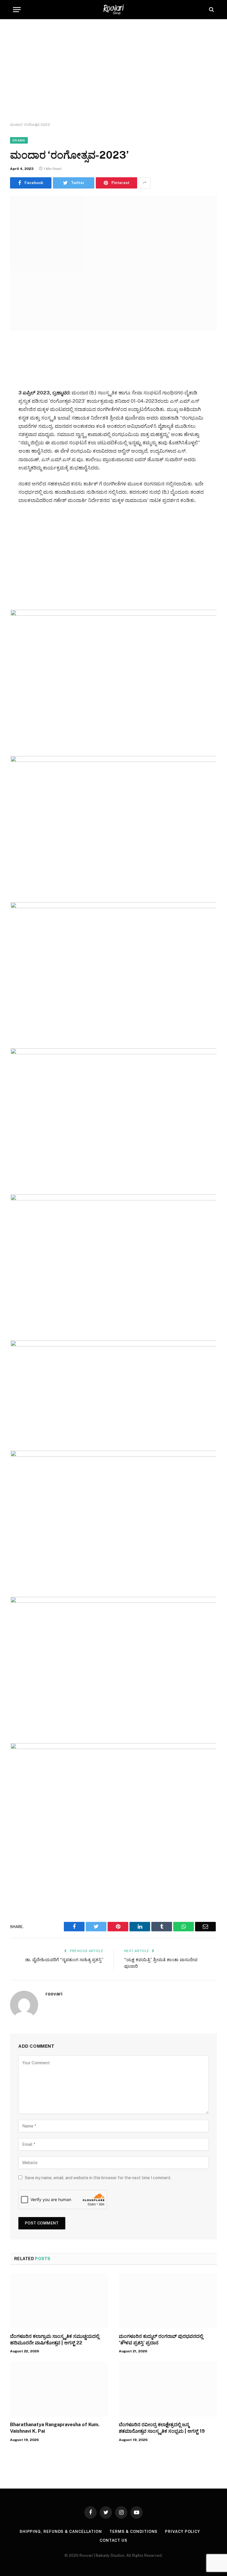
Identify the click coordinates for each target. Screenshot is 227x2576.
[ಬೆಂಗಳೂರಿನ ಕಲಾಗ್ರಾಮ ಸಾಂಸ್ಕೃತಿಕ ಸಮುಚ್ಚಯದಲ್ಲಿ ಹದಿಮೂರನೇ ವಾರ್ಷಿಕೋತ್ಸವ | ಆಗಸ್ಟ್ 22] (59, 2301)
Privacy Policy (183, 2532)
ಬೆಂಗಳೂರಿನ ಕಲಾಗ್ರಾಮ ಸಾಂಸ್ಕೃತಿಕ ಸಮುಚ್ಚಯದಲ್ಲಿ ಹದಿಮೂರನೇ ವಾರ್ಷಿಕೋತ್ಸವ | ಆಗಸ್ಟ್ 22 (55, 2339)
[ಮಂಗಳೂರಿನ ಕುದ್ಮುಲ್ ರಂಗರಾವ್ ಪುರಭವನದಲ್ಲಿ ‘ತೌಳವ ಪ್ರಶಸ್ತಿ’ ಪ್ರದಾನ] (168, 2301)
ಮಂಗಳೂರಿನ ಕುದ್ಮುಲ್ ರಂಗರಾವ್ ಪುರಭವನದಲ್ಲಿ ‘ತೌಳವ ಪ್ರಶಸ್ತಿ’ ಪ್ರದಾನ (161, 2339)
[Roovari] (113, 10)
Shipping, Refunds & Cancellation (61, 2532)
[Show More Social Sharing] (145, 183)
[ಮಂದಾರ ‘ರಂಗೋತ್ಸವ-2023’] (113, 263)
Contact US (113, 2540)
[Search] (211, 10)
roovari (54, 1994)
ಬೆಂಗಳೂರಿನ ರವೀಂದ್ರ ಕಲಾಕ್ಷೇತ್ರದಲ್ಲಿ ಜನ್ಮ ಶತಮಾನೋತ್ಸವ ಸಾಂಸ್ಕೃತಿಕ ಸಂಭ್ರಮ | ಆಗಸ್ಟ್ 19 (162, 2428)
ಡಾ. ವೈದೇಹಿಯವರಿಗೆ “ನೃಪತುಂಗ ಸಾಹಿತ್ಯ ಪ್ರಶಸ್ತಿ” (64, 1960)
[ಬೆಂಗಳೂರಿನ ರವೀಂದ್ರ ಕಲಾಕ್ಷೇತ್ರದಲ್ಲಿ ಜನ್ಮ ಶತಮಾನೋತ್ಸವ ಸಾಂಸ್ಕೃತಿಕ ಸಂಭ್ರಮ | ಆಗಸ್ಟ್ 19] (168, 2389)
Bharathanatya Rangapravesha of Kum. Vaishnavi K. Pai (55, 2428)
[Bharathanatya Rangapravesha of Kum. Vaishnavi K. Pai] (59, 2389)
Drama (19, 140)
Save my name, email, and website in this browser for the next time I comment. (98, 2178)
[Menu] (17, 10)
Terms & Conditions (133, 2532)
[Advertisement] (113, 71)
